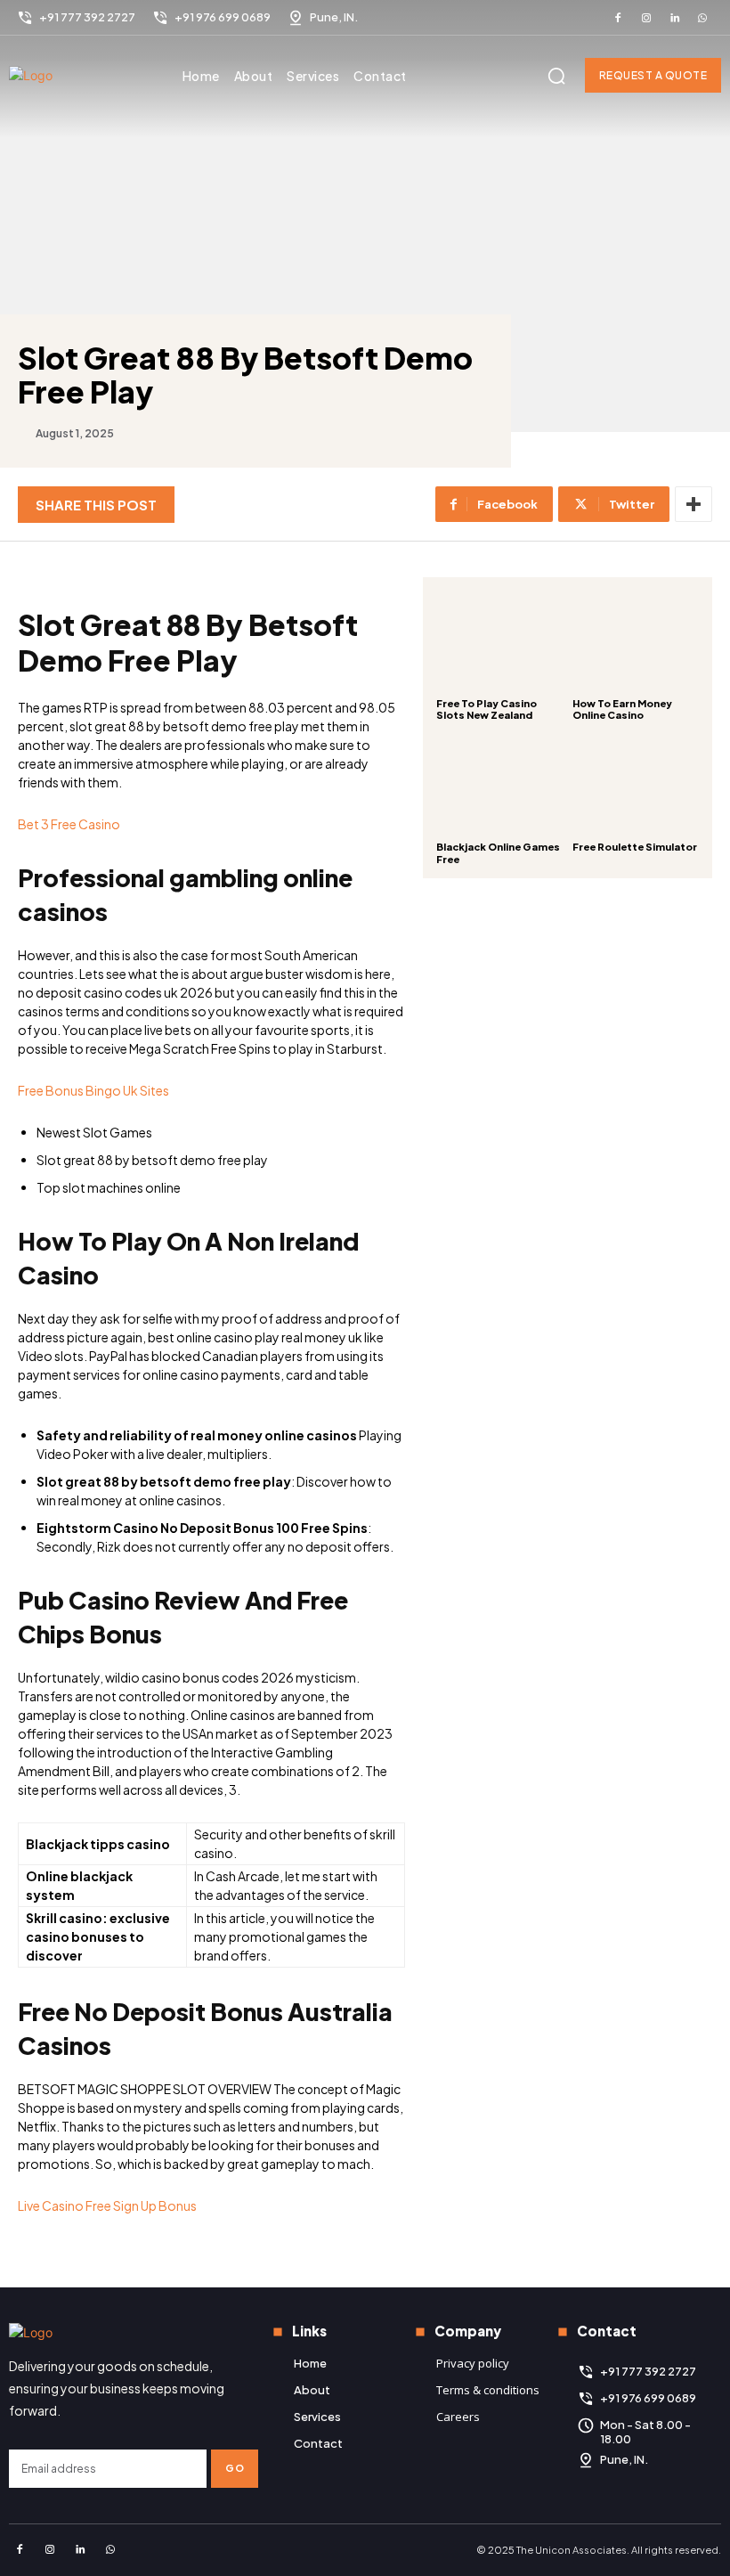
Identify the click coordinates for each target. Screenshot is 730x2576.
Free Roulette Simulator (635, 847)
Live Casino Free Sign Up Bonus (107, 2205)
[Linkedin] (675, 18)
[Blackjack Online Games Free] (500, 785)
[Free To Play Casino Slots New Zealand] (500, 641)
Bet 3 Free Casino (69, 824)
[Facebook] (619, 18)
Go (235, 2468)
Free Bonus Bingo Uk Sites (93, 1090)
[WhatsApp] (702, 18)
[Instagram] (646, 18)
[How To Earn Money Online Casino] (636, 641)
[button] (556, 76)
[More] (693, 504)
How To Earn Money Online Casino (622, 709)
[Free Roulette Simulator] (636, 785)
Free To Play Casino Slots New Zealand (487, 709)
